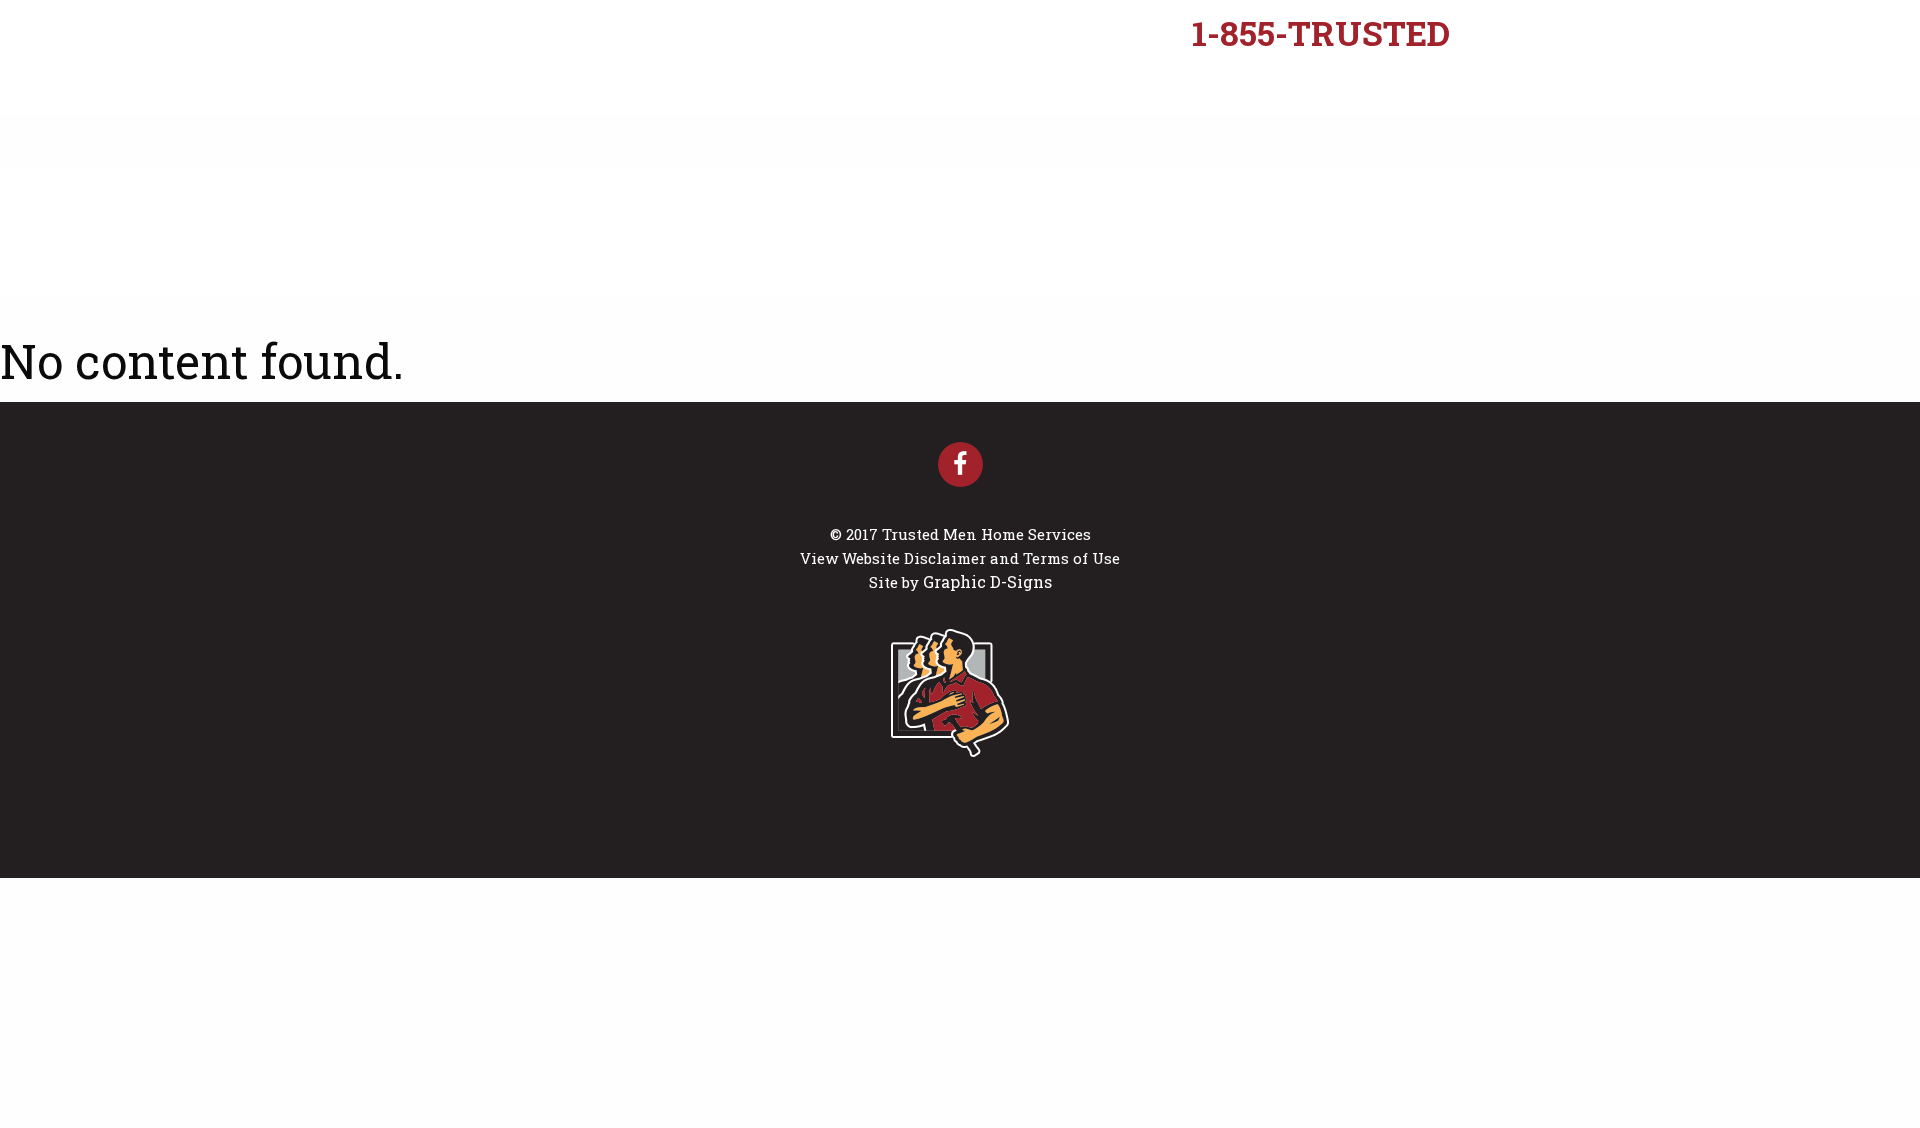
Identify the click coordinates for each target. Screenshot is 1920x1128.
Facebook (960, 464)
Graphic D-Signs (987, 581)
